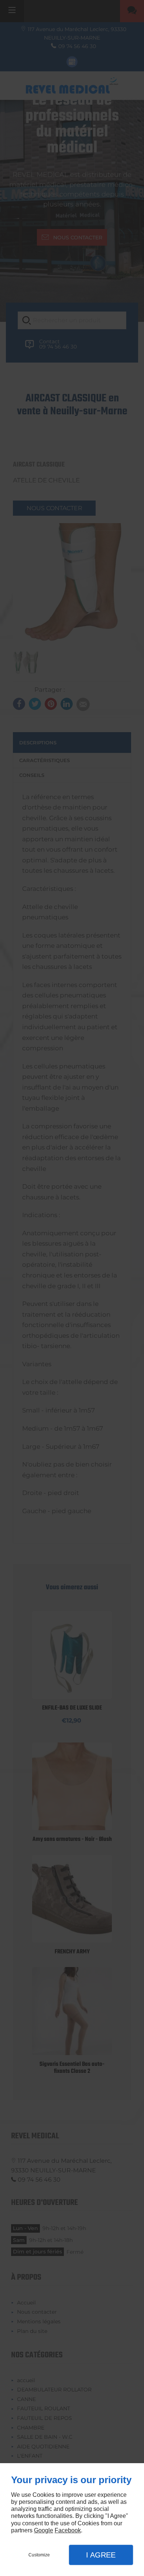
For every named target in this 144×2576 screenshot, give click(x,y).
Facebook (68, 2530)
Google (44, 2530)
